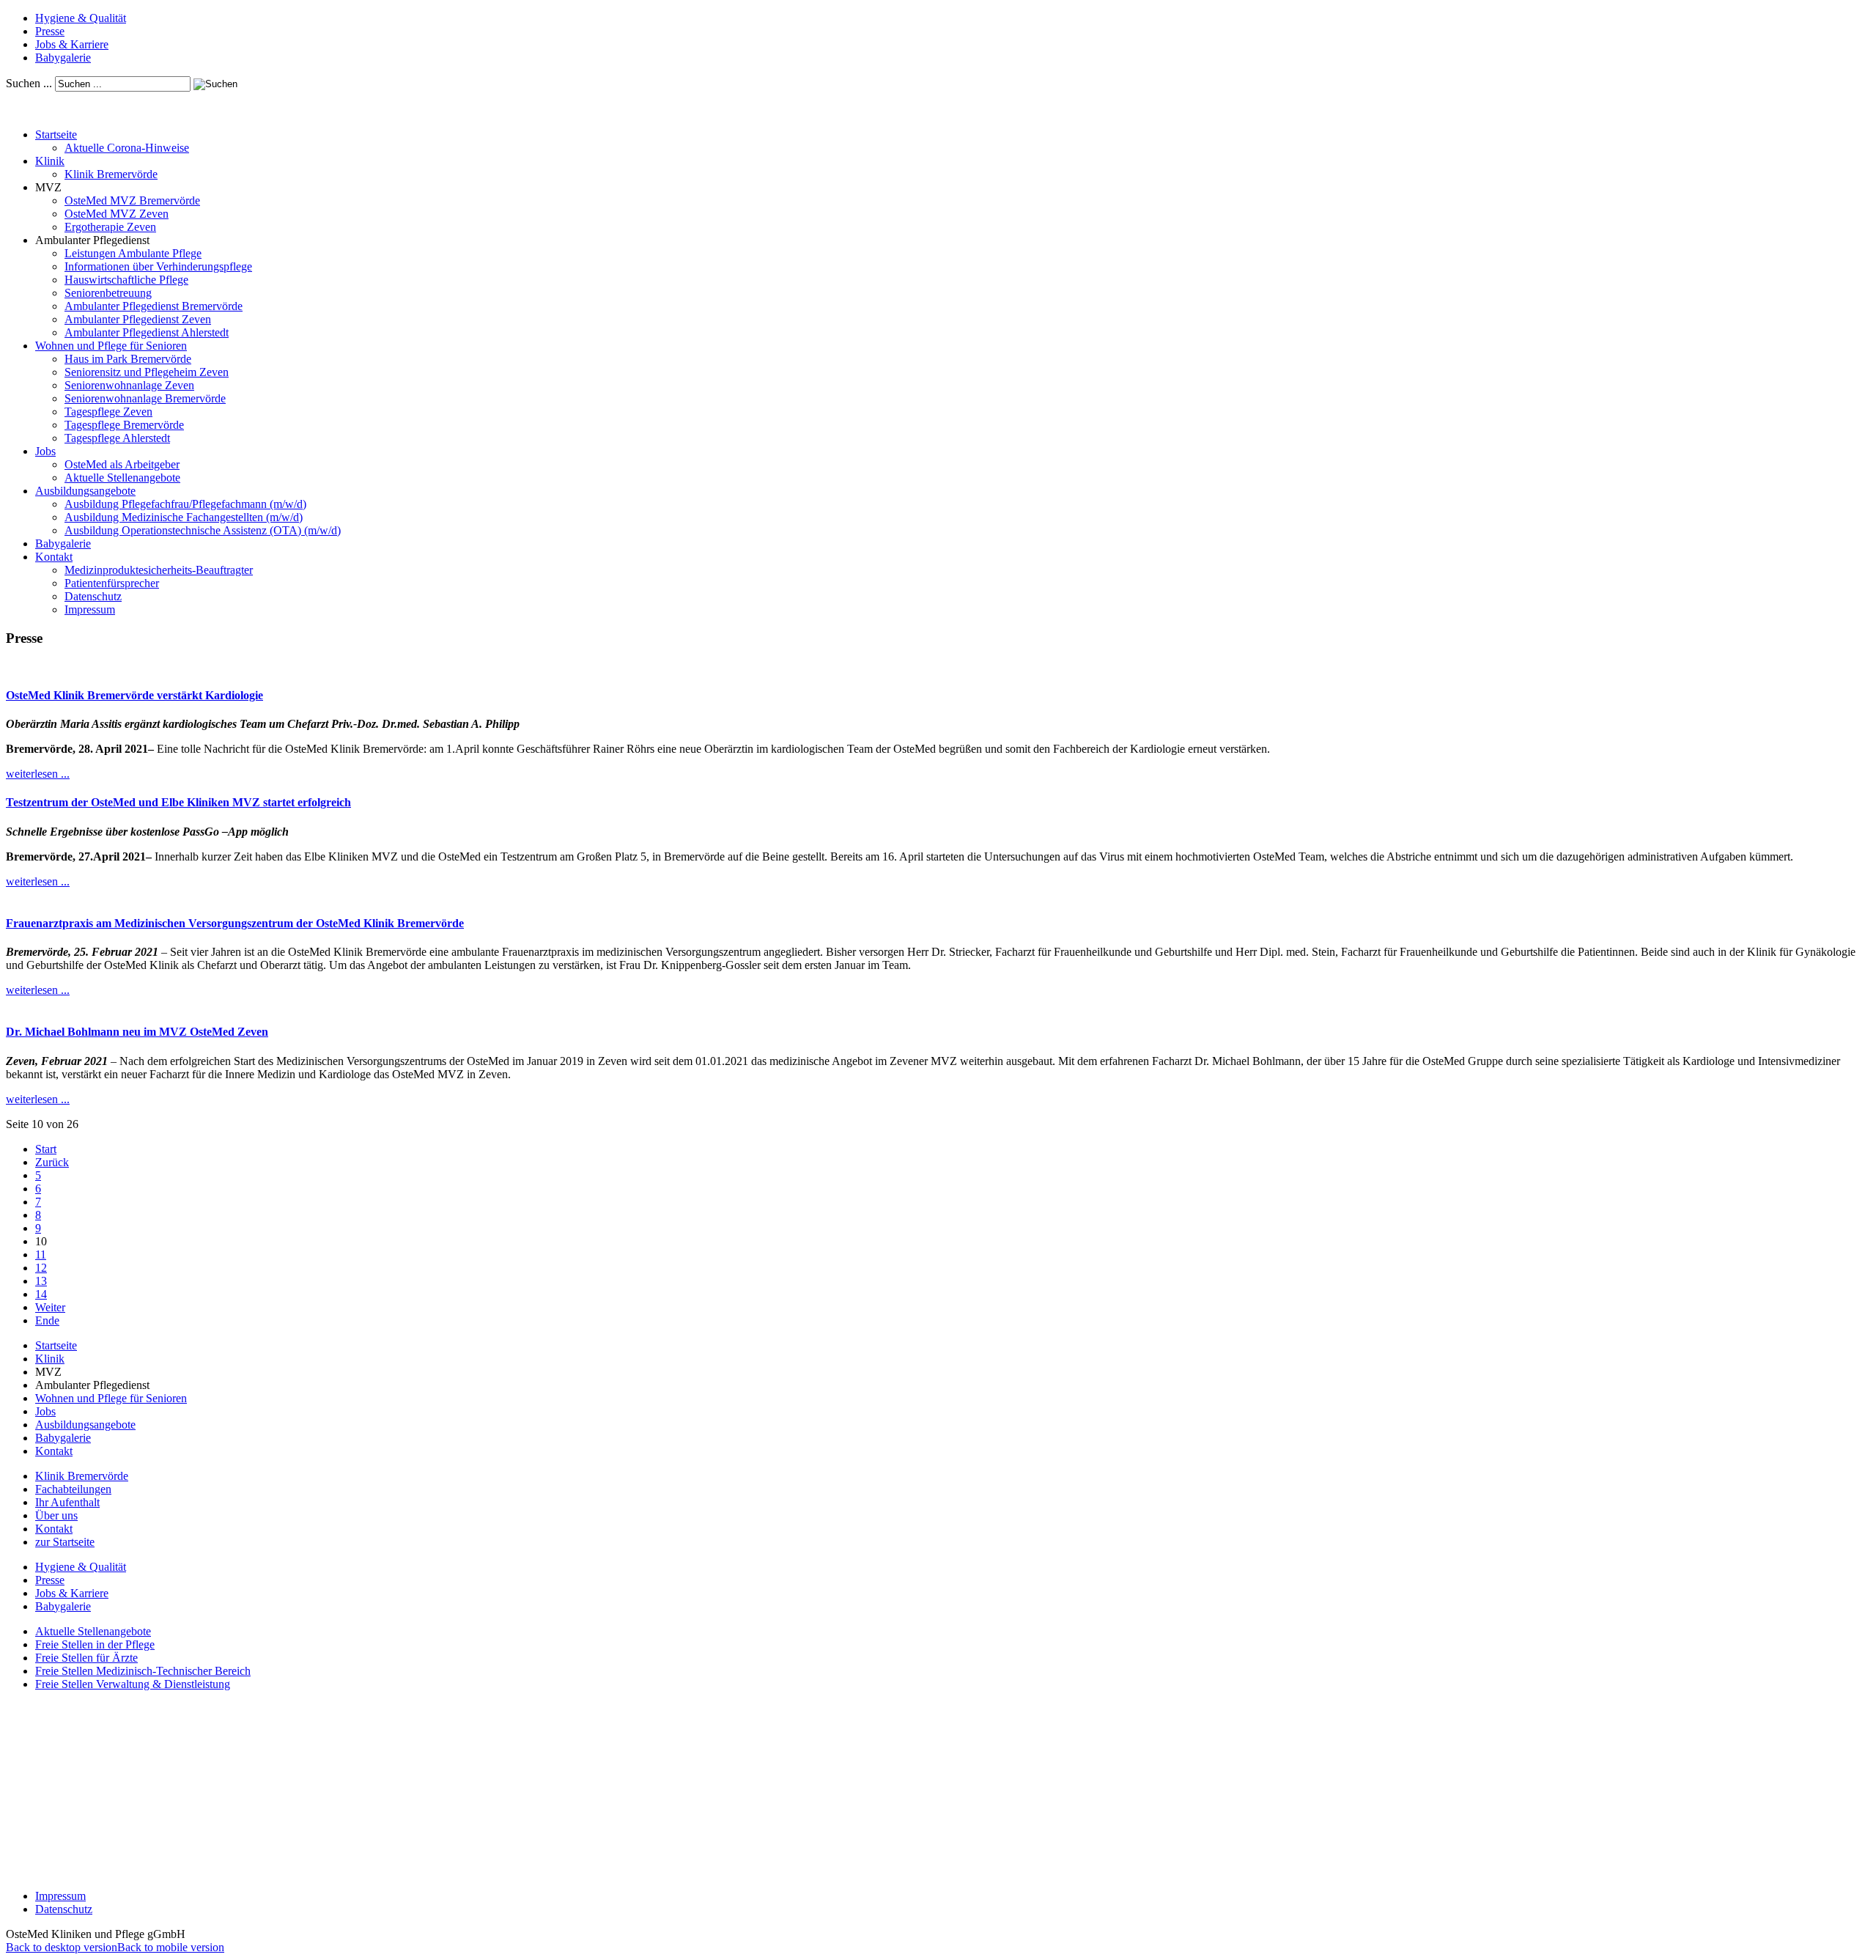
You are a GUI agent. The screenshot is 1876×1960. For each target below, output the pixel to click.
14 (41, 1294)
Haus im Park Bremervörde (128, 359)
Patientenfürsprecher (112, 583)
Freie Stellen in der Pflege (95, 1644)
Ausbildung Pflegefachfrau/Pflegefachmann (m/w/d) (185, 504)
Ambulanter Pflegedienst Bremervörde (154, 306)
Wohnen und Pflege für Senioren (111, 346)
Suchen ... (29, 83)
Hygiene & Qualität (81, 18)
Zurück (52, 1162)
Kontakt (54, 557)
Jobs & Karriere (72, 44)
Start (46, 1149)
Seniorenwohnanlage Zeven (129, 385)
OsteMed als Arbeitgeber (122, 464)
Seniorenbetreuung (108, 293)
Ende (47, 1320)
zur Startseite (65, 1542)
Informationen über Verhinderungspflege (158, 266)
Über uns (56, 1515)
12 (41, 1268)
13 (41, 1281)
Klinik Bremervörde (111, 174)
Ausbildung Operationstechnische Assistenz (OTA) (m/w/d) (203, 530)
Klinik (50, 161)
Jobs (45, 451)
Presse (50, 31)
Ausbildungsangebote (85, 491)
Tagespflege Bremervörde (124, 425)
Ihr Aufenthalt (67, 1502)
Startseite (56, 135)
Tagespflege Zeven (108, 412)
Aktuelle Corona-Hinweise (127, 148)
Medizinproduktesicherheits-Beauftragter (159, 570)
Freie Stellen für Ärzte (86, 1658)
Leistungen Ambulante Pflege (133, 253)
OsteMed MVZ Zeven (117, 214)
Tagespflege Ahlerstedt (117, 438)
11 (41, 1255)
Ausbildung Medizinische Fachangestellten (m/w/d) (184, 517)
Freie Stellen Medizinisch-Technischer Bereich (143, 1671)
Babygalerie (63, 58)
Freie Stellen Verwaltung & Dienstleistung (133, 1684)
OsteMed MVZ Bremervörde (132, 200)
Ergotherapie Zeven (110, 227)
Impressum (90, 609)
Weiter (50, 1307)
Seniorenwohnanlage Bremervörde (145, 398)
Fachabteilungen (73, 1489)
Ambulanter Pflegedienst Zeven (138, 319)
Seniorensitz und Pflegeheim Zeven (147, 372)
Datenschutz (93, 596)
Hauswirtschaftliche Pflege (126, 280)
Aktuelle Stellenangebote (122, 478)
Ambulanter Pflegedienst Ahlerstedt (147, 332)
